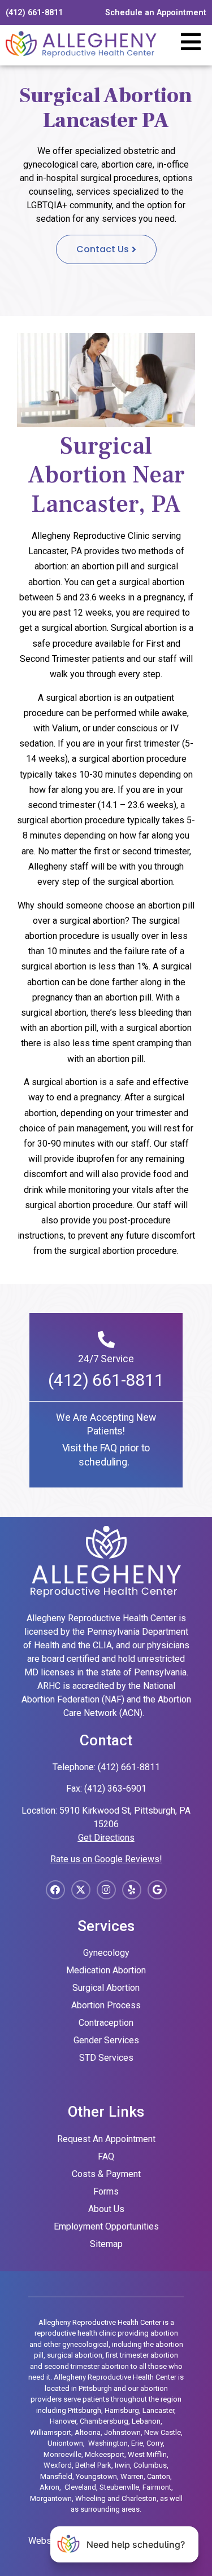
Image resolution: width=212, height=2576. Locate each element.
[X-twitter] (81, 1890)
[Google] (157, 1890)
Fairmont (157, 2487)
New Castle (163, 2432)
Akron (49, 2487)
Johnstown (122, 2432)
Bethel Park (93, 2465)
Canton (159, 2476)
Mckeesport (105, 2454)
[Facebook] (55, 1890)
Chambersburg (104, 2421)
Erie (137, 2443)
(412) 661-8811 (106, 1380)
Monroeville (62, 2454)
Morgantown (51, 2498)
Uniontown (65, 2443)
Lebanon (146, 2421)
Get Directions (106, 1838)
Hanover (63, 2421)
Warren (132, 2476)
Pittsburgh (85, 2410)
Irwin (122, 2465)
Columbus (150, 2465)
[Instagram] (106, 1890)
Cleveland (80, 2487)
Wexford (58, 2465)
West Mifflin (147, 2454)
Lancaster (158, 2410)
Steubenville (119, 2487)
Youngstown (96, 2476)
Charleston (139, 2498)
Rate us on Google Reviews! (106, 1859)
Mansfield (56, 2476)
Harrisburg (122, 2410)
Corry (155, 2443)
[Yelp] (132, 1890)
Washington (108, 2443)
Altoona (88, 2432)
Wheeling (90, 2498)
